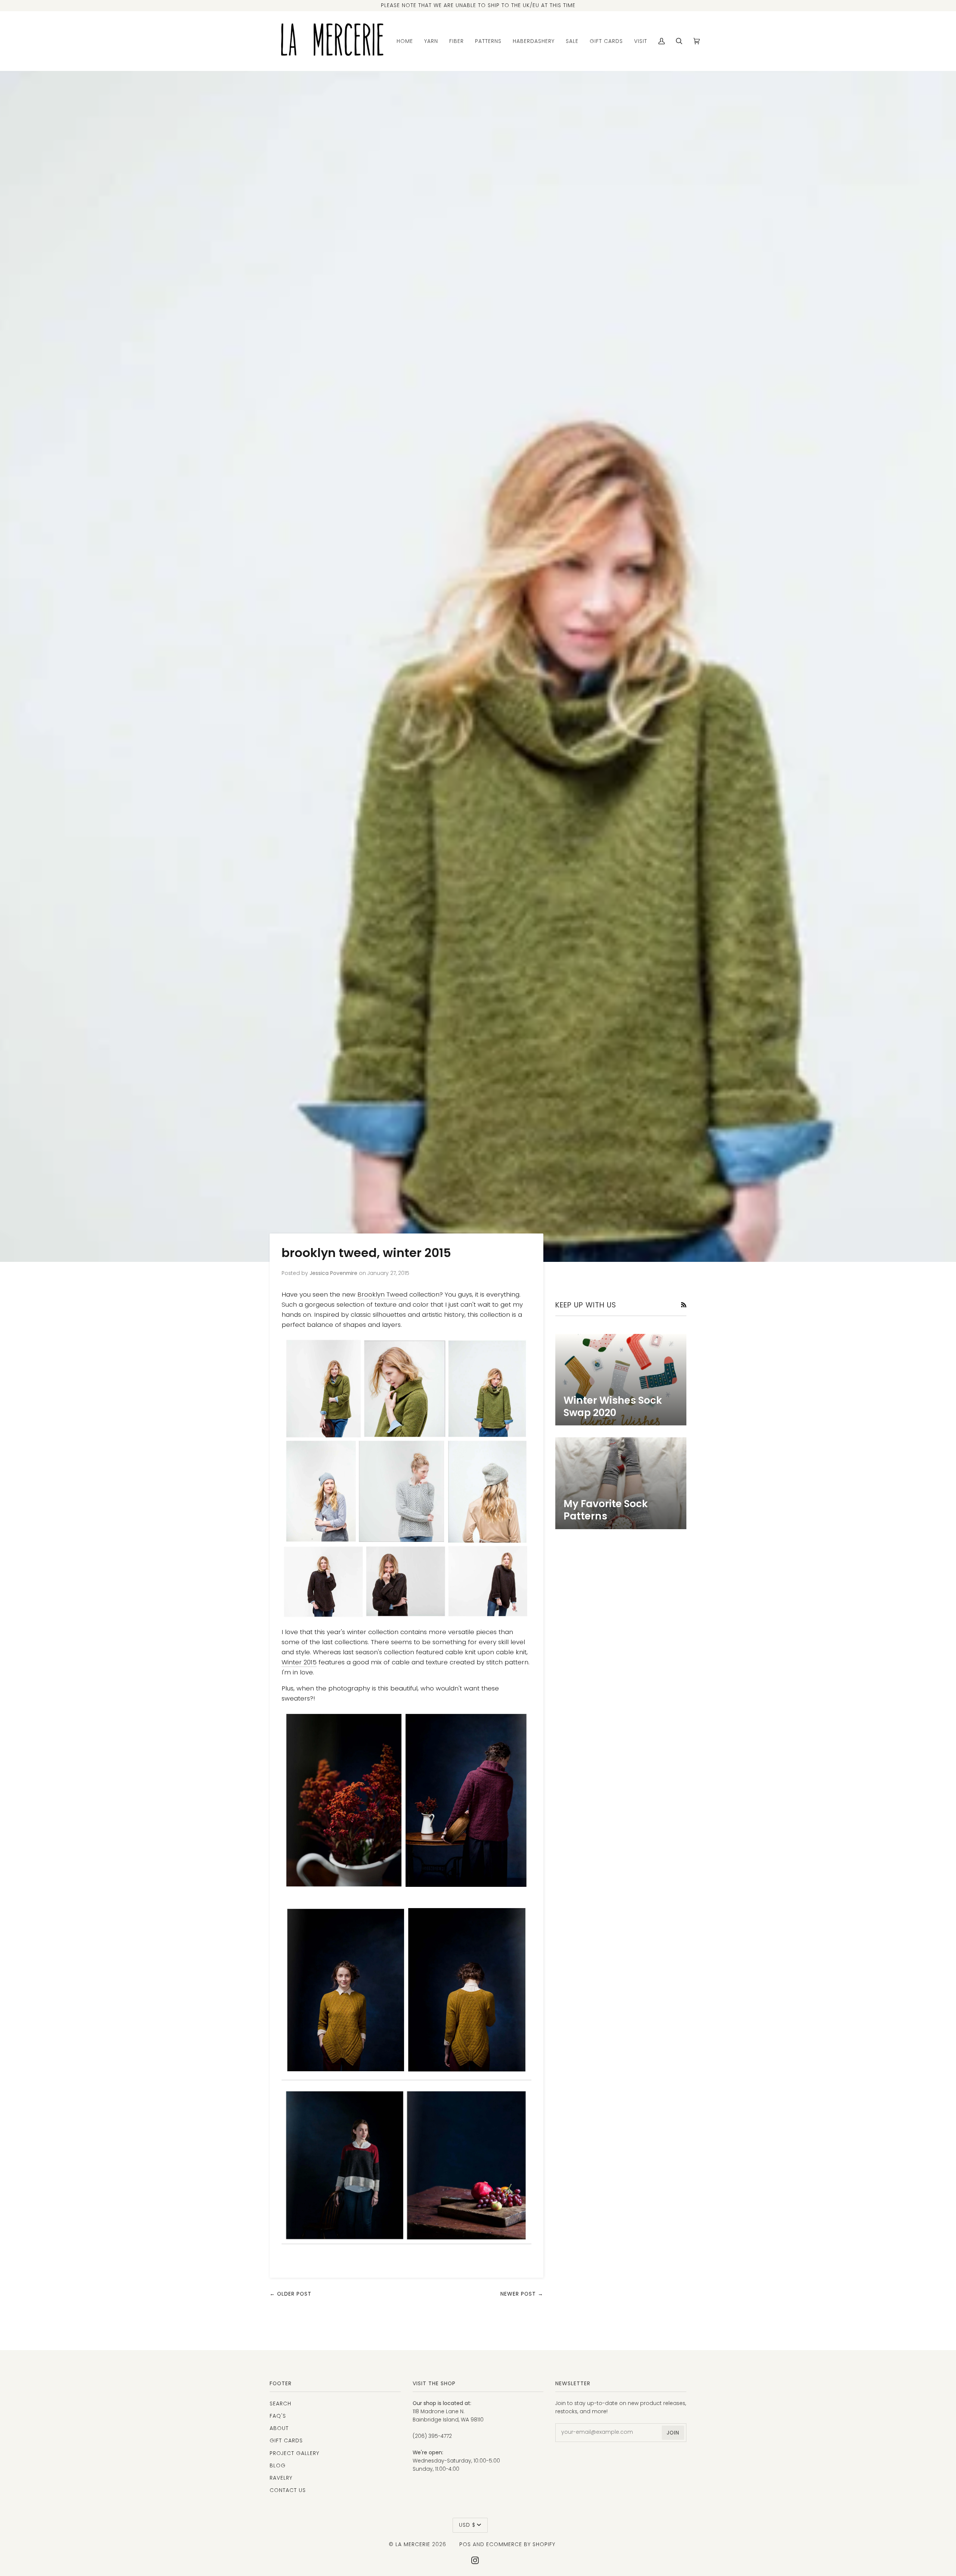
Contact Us (288, 2490)
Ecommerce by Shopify (521, 2544)
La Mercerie (413, 2544)
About (279, 2428)
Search (280, 2404)
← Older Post (291, 2294)
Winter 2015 (299, 1662)
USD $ (467, 2525)
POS (465, 2544)
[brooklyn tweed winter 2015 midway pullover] (406, 1800)
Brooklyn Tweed (382, 1294)
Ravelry (281, 2478)
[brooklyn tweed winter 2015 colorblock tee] (406, 2165)
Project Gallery (294, 2453)
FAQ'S (278, 2416)
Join (673, 2433)
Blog (278, 2465)
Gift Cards (286, 2440)
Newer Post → (522, 2294)
